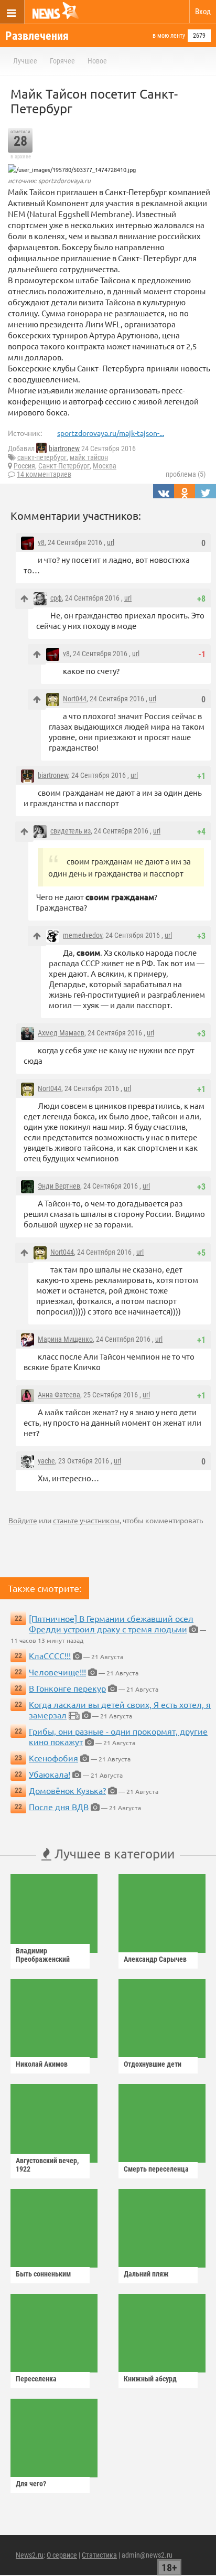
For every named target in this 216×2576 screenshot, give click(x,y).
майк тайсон (89, 457)
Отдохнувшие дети (153, 2064)
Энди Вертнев (59, 1186)
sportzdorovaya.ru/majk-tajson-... (111, 433)
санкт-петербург (42, 457)
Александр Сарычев (155, 1959)
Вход (203, 12)
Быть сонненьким (43, 2274)
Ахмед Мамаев (61, 1033)
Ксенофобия (53, 1758)
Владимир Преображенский (43, 1955)
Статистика (99, 2555)
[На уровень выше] (24, 599)
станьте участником (86, 1520)
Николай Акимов (42, 2064)
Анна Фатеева (59, 1395)
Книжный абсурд (150, 2379)
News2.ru (30, 2555)
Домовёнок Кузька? (67, 1790)
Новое (97, 61)
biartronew (64, 448)
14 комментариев (44, 474)
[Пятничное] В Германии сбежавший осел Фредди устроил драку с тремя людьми (111, 1623)
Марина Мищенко (65, 1339)
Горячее (62, 61)
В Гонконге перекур (67, 1688)
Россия (24, 466)
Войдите (23, 1520)
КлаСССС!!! (50, 1655)
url (111, 542)
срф (56, 598)
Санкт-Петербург (64, 466)
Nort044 (75, 699)
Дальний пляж (146, 2274)
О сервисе (62, 2555)
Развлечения (37, 36)
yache (46, 1461)
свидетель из (71, 831)
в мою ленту (169, 36)
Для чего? (31, 2484)
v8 (41, 542)
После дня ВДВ (59, 1807)
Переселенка (36, 2379)
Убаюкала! (50, 1774)
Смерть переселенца (156, 2169)
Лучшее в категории (113, 1853)
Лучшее (25, 61)
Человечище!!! (57, 1672)
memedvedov (83, 935)
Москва (105, 466)
